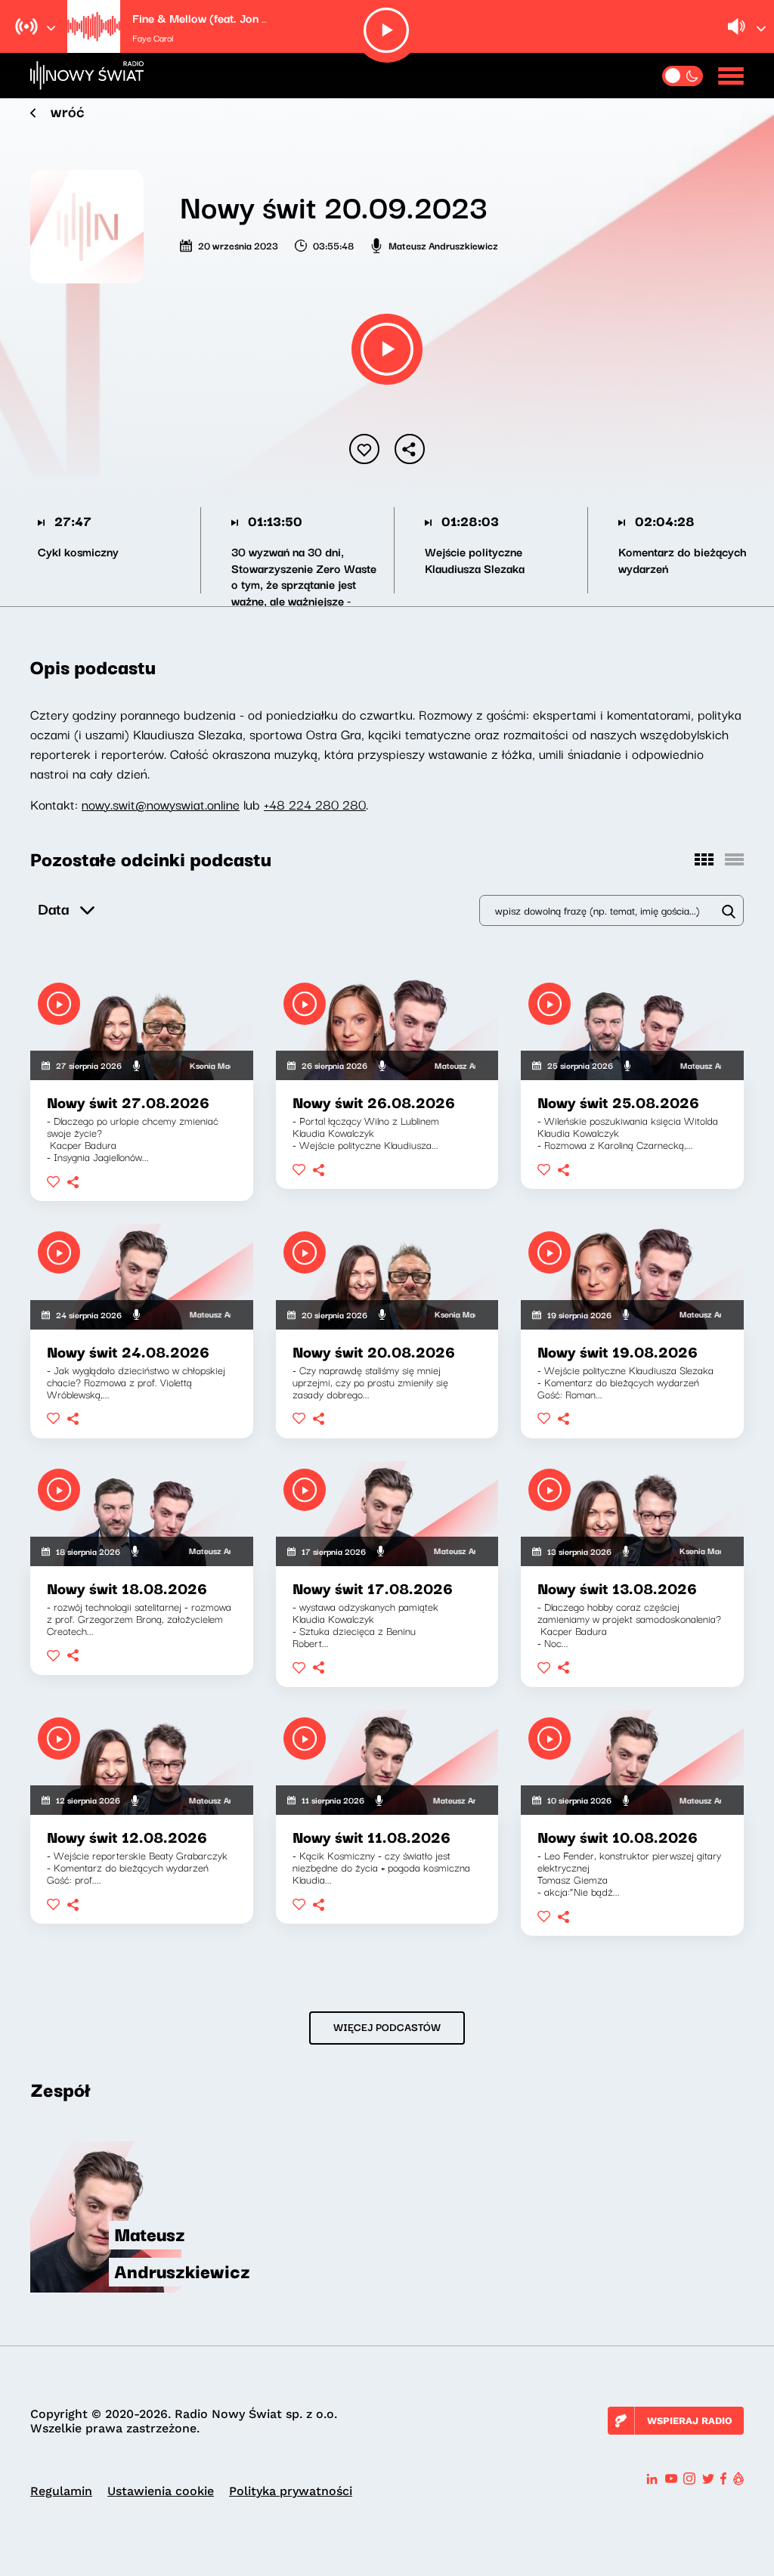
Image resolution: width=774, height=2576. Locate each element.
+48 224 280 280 (315, 804)
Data (53, 908)
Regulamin (61, 2491)
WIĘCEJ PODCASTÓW (387, 2026)
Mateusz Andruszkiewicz (443, 245)
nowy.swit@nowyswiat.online (161, 804)
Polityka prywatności (291, 2491)
